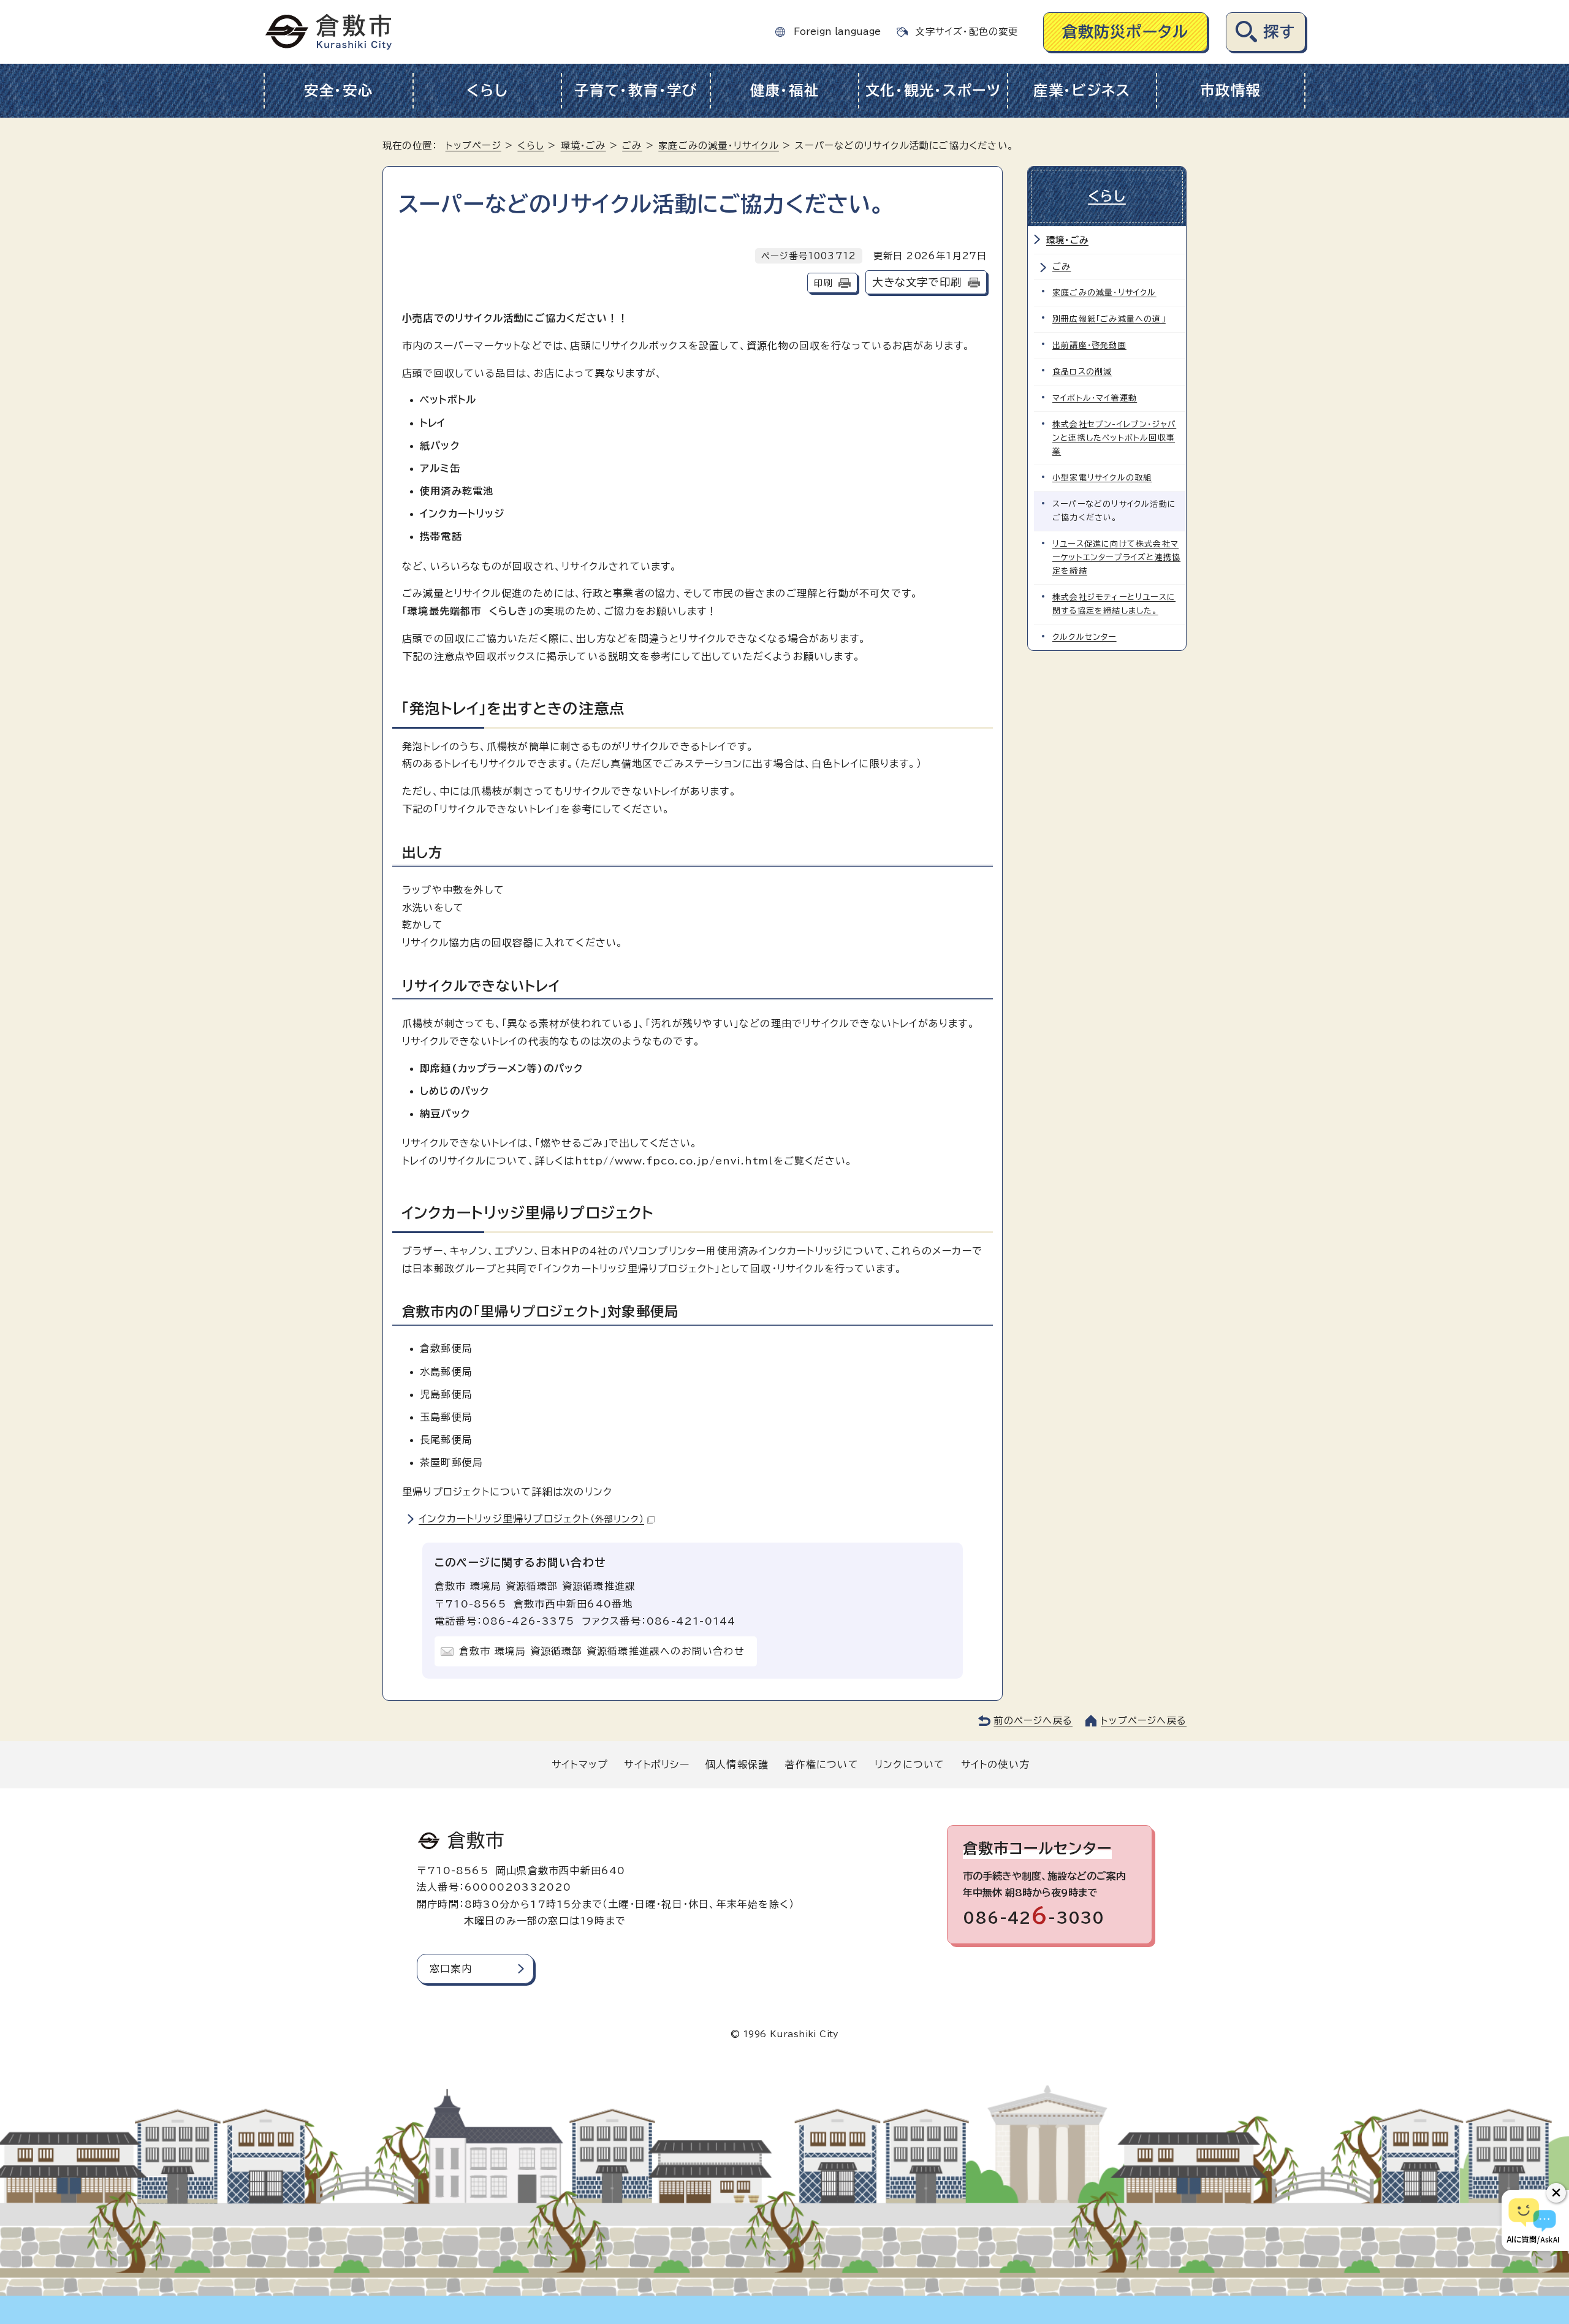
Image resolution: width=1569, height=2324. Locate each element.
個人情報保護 (737, 1764)
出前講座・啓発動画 (1089, 345)
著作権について (821, 1764)
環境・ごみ (583, 146)
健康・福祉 (785, 90)
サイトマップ (580, 1764)
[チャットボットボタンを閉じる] (1556, 2193)
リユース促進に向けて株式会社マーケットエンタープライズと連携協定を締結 (1116, 557)
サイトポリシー (656, 1764)
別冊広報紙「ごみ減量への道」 (1109, 319)
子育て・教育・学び (636, 90)
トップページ (473, 146)
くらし (487, 90)
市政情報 (1230, 90)
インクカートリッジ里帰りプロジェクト (531, 1519)
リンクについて (910, 1764)
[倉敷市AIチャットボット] (1533, 2220)
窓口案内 (451, 1969)
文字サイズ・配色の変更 (967, 32)
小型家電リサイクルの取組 (1102, 478)
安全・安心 (339, 90)
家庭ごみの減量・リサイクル (719, 146)
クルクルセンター (1085, 637)
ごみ (632, 146)
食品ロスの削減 (1082, 372)
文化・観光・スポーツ (933, 90)
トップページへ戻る (1144, 1721)
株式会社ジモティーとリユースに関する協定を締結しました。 (1114, 604)
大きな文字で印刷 (917, 282)
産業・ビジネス (1082, 90)
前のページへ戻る (1033, 1721)
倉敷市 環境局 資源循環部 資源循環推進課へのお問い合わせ (602, 1651)
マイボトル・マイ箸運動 (1095, 398)
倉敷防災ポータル (1126, 32)
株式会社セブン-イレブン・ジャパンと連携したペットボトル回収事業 (1114, 438)
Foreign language (837, 32)
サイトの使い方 (995, 1764)
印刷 (823, 283)
